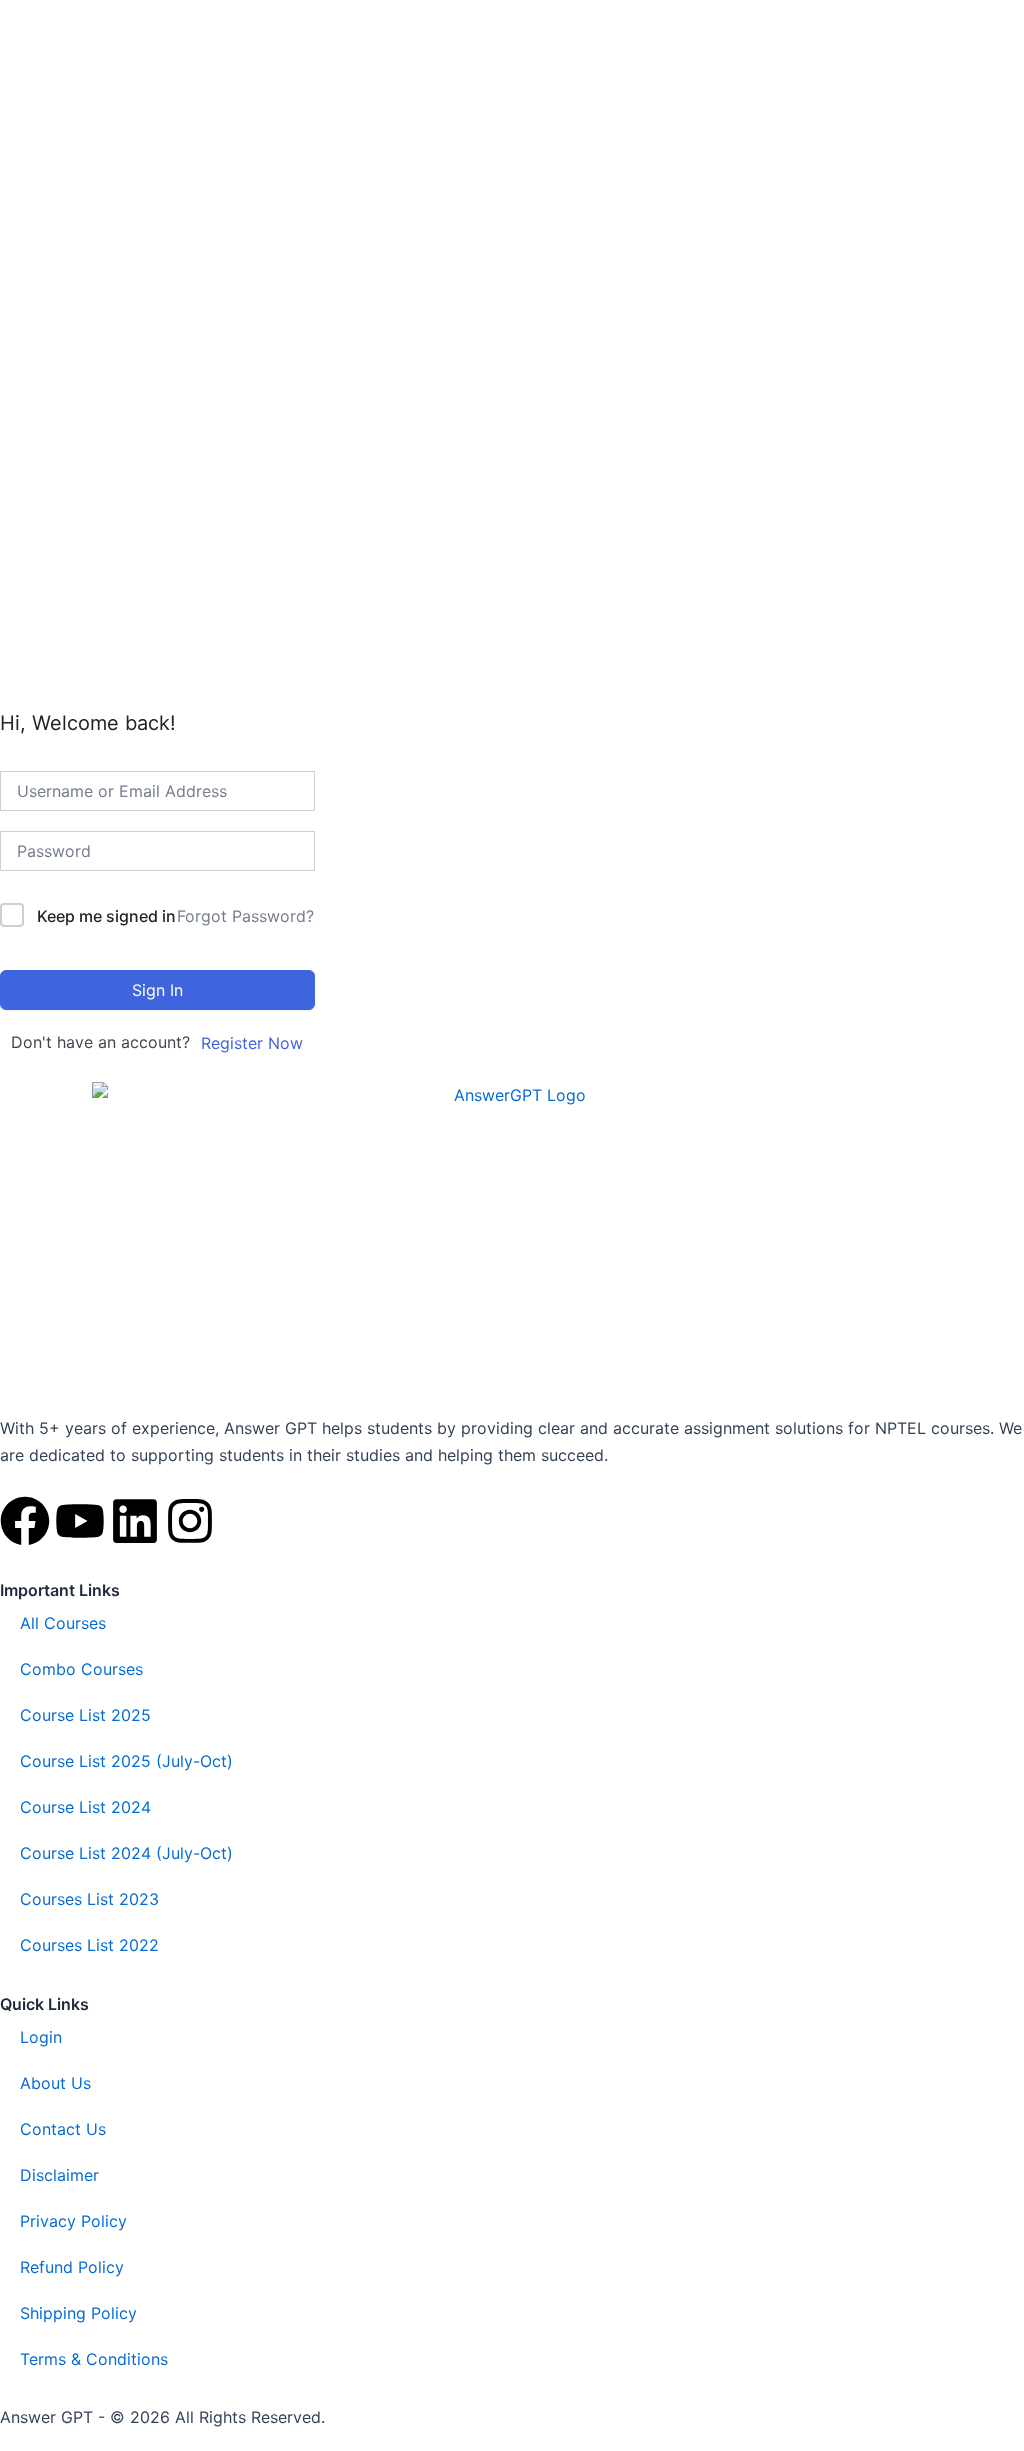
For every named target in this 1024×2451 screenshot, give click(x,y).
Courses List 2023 (89, 1899)
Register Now (252, 1043)
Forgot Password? (245, 916)
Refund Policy (72, 2267)
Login (41, 2037)
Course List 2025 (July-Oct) (126, 1761)
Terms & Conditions (94, 2359)
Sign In (157, 990)
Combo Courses (81, 1669)
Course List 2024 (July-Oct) (126, 1853)
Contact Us (63, 2129)
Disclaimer (59, 2175)
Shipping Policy (78, 2313)
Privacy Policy (73, 2221)
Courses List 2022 (89, 1945)
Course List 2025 (85, 1715)
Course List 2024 (85, 1807)
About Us (55, 2083)
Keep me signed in (106, 916)
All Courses (63, 1623)
